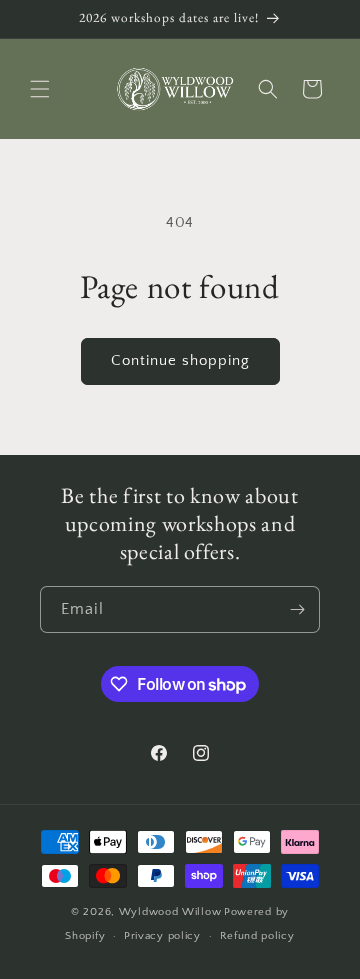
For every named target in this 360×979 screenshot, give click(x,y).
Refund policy (257, 936)
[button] (40, 89)
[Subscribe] (297, 609)
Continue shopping (180, 360)
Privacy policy (162, 936)
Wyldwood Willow (170, 912)
